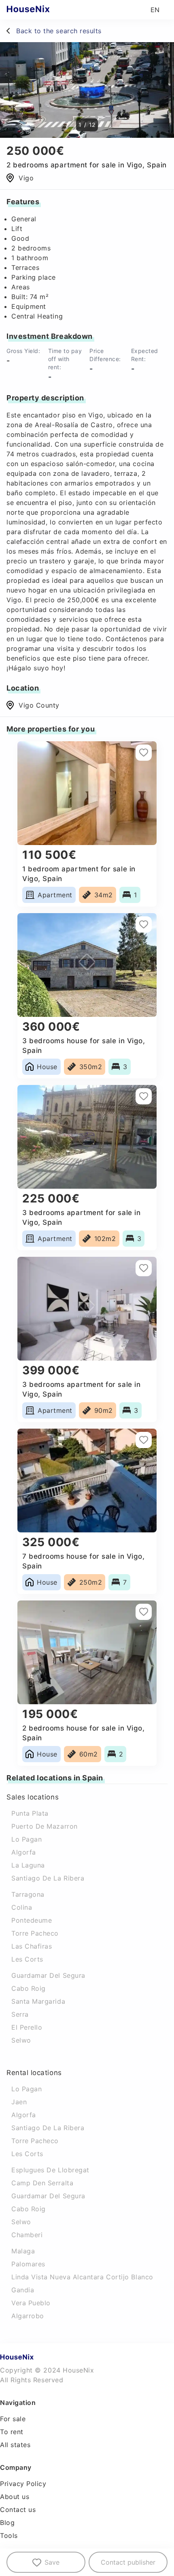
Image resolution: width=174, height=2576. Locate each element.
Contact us (18, 2510)
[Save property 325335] (144, 924)
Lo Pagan (27, 1839)
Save (52, 2562)
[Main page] (44, 10)
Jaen (19, 2102)
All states (15, 2445)
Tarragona (28, 1894)
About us (15, 2497)
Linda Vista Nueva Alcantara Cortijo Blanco (82, 2277)
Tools (9, 2535)
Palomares (28, 2264)
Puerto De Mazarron (45, 1826)
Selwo (21, 2040)
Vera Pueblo (31, 2303)
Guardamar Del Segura (48, 1975)
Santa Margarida (38, 2001)
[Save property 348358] (144, 1096)
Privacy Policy (23, 2484)
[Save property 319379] (144, 1440)
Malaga (23, 2251)
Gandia (23, 2290)
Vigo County (39, 705)
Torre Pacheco (35, 1933)
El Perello (27, 2027)
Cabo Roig (29, 1988)
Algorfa (24, 1852)
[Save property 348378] (144, 1612)
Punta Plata (30, 1813)
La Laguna (28, 1865)
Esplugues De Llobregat (50, 2170)
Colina (22, 1907)
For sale (13, 2419)
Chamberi (27, 2235)
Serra (20, 2014)
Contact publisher (128, 2562)
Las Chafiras (32, 1946)
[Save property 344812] (144, 1268)
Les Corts (27, 1959)
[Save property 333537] (144, 753)
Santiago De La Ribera (48, 1878)
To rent (12, 2432)
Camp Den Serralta (42, 2183)
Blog (7, 2523)
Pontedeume (32, 1920)
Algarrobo (28, 2316)
